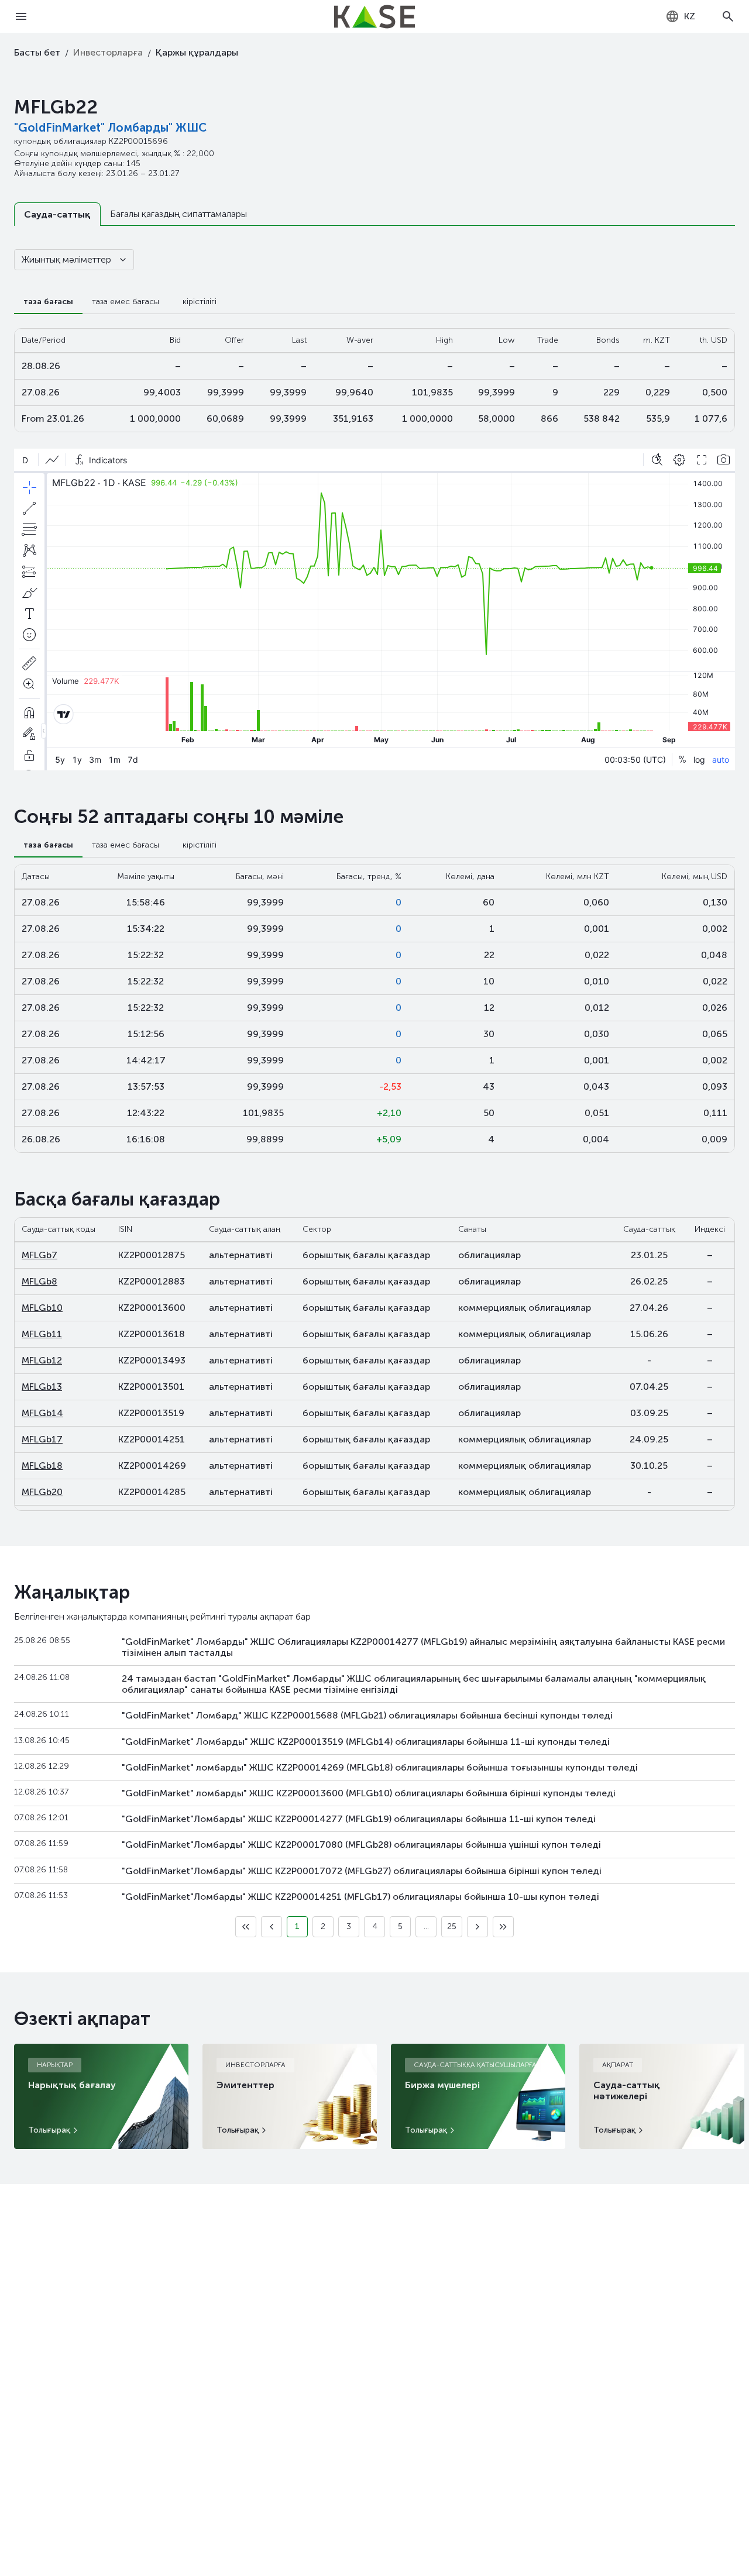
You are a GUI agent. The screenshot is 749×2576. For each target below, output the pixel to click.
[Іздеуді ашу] (728, 16)
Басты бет (37, 52)
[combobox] (680, 16)
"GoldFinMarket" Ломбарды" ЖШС (110, 128)
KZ (690, 16)
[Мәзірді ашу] (21, 16)
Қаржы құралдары (197, 52)
